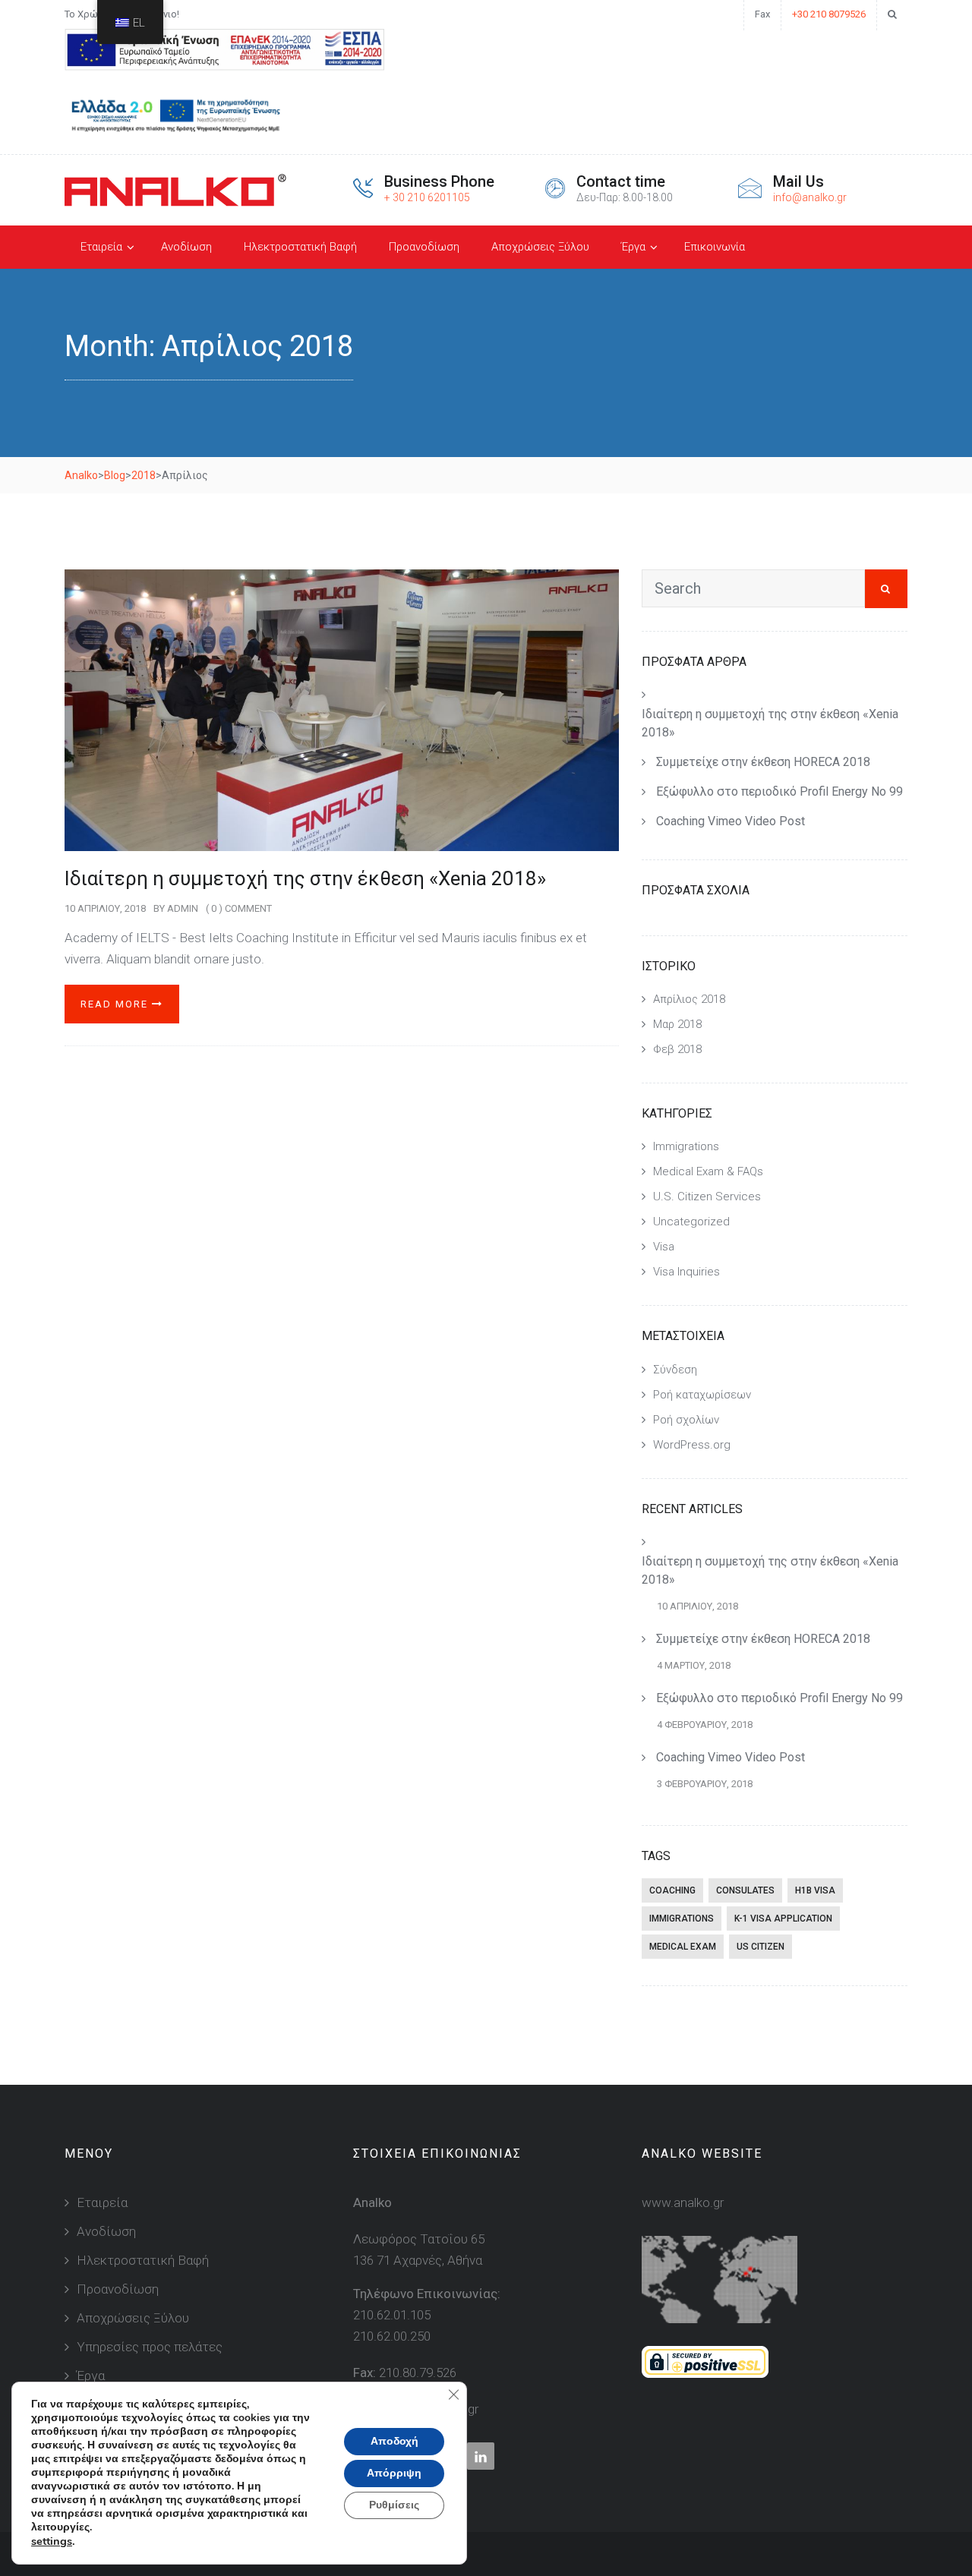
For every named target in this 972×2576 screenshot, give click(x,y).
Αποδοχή (394, 2441)
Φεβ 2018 (677, 1049)
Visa (664, 1247)
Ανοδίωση (186, 247)
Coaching (672, 1890)
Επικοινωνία (715, 247)
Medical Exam (683, 1947)
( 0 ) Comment (239, 908)
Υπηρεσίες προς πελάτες (150, 2347)
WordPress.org (692, 1445)
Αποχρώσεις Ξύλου (540, 247)
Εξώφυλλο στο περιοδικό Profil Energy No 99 (779, 791)
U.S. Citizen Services (707, 1197)
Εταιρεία (101, 247)
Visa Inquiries (686, 1272)
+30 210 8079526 (829, 14)
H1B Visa (815, 1890)
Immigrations (686, 1146)
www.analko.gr (683, 2202)
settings (52, 2541)
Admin (183, 908)
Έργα (633, 247)
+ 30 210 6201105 (427, 197)
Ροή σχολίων (686, 1420)
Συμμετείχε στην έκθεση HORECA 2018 (763, 762)
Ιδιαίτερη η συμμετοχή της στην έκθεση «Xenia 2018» (305, 878)
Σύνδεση (675, 1370)
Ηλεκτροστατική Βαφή (300, 247)
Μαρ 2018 (677, 1024)
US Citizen (761, 1947)
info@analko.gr (810, 197)
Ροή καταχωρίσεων (702, 1395)
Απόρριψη (394, 2473)
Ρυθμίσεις (394, 2505)
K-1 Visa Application (783, 1919)
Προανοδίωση (424, 247)
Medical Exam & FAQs (708, 1171)
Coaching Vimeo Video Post (731, 821)
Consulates (745, 1890)
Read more (116, 1004)
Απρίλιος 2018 (689, 999)
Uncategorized (691, 1222)
